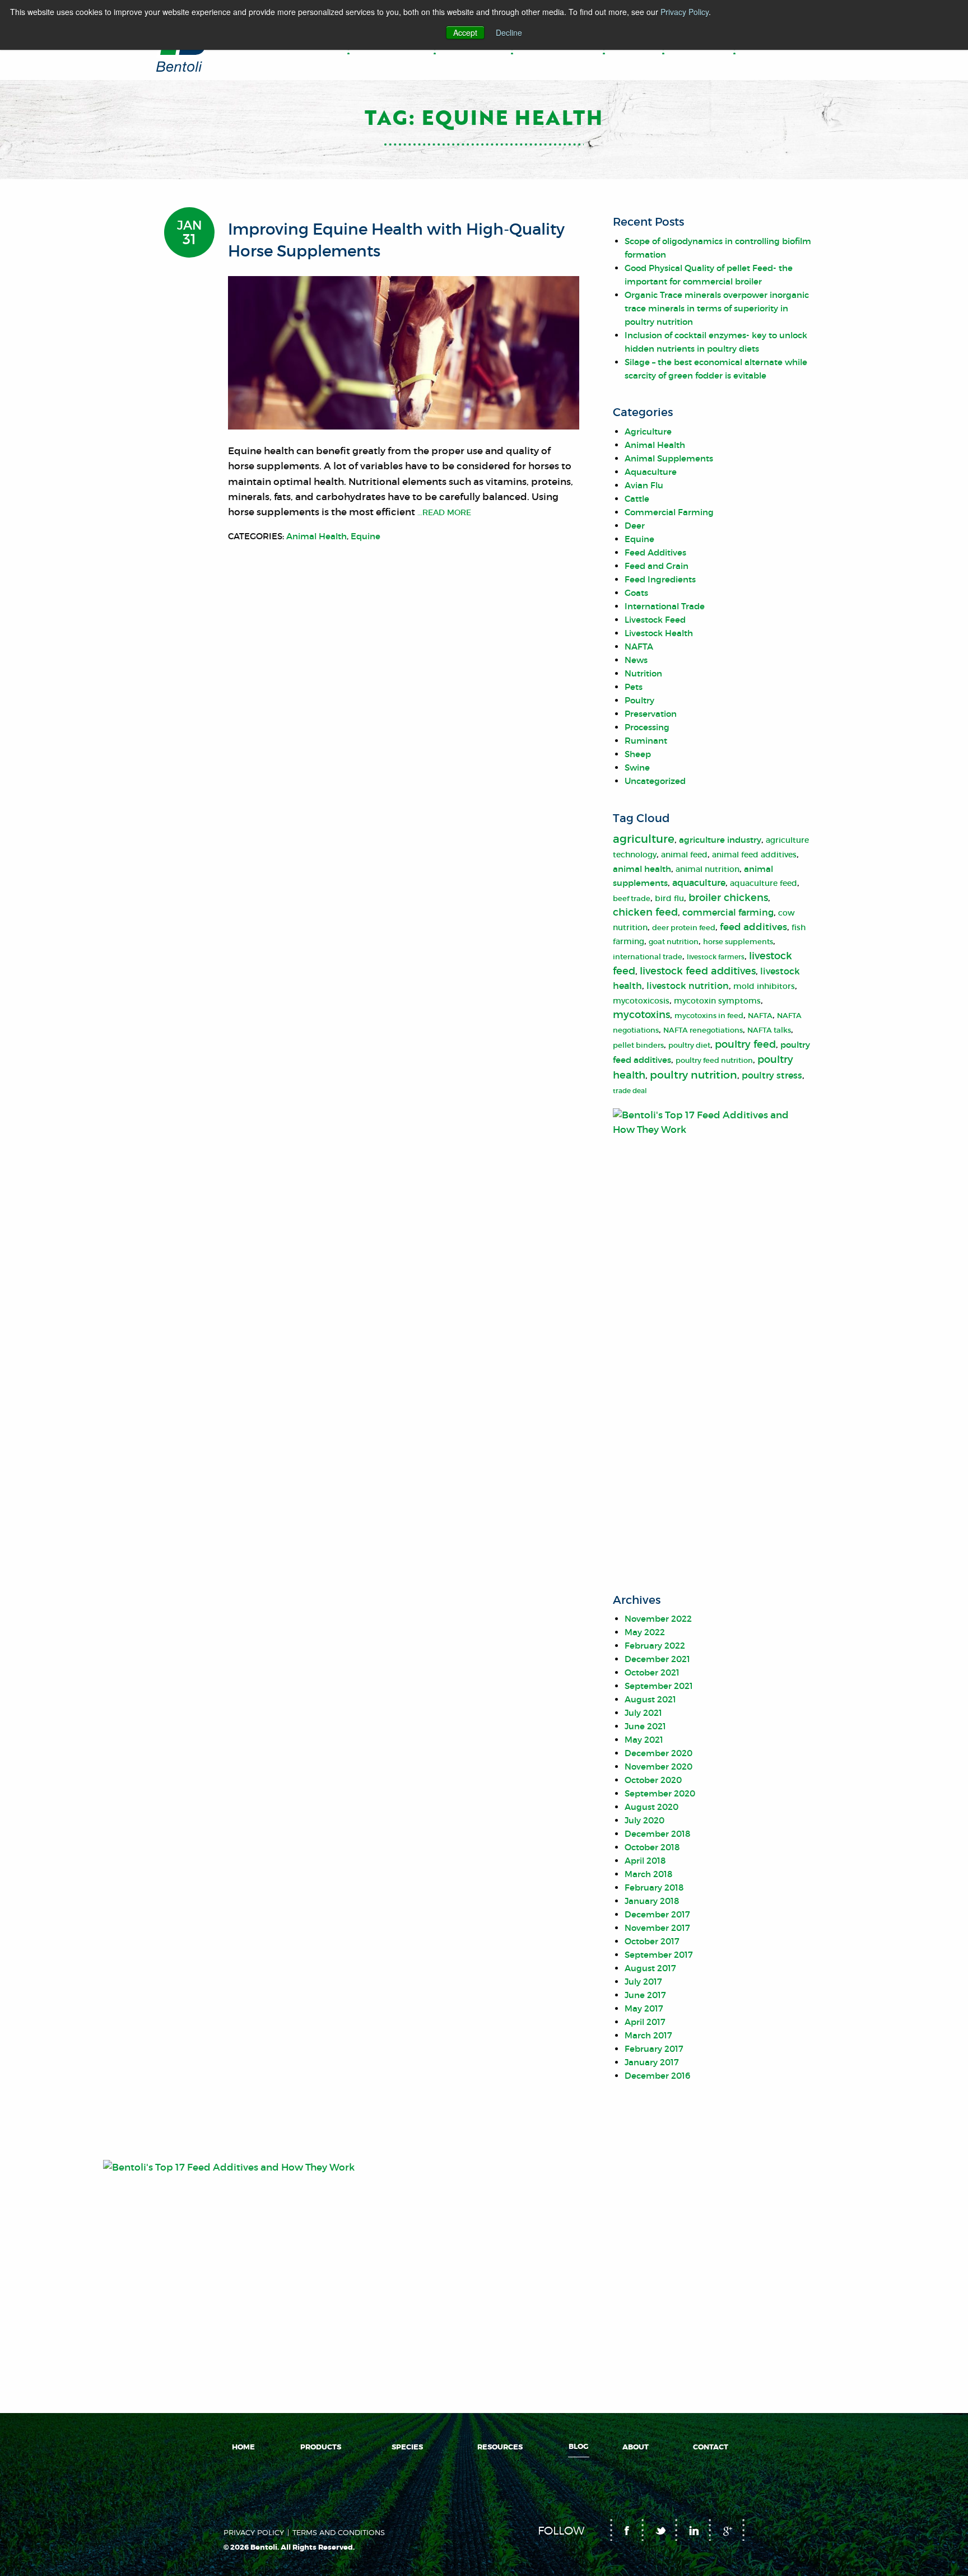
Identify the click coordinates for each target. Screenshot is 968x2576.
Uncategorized (655, 781)
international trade (648, 957)
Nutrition (643, 673)
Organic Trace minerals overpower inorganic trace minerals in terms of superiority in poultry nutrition (717, 308)
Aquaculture (651, 472)
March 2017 (648, 2035)
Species (407, 2447)
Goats (636, 593)
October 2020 (653, 1780)
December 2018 (657, 1834)
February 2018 (654, 1887)
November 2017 (657, 1928)
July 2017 (643, 1982)
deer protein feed (684, 928)
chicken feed (645, 912)
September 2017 (659, 1955)
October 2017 (652, 1941)
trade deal (630, 1091)
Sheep (638, 754)
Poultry (639, 700)
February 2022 (655, 1646)
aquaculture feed (764, 883)
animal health (642, 869)
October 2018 (652, 1847)
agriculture (644, 839)
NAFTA (639, 647)
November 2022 (658, 1619)
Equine (366, 536)
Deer (635, 526)
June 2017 (645, 1995)
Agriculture (648, 431)
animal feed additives (754, 855)
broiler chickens (728, 898)
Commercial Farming (669, 512)
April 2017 (645, 2022)
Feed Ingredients (660, 579)
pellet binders (638, 1045)
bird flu (669, 899)
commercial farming (728, 912)
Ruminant (646, 741)
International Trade (665, 606)
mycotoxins (641, 1015)
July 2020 (644, 1820)
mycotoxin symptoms (717, 1001)
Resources (500, 2447)
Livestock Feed (655, 620)
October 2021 (652, 1672)
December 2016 (657, 2076)
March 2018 (648, 1874)
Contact (711, 2447)
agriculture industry (720, 840)
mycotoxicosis (641, 1001)
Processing (647, 727)
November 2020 (658, 1767)
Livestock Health (659, 633)
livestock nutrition (688, 986)
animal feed (684, 855)
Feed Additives (655, 552)
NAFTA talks (769, 1030)
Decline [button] (509, 32)
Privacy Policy (685, 12)
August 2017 (650, 1968)
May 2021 (644, 1740)
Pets (634, 687)
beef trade (632, 899)
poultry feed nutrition (714, 1060)
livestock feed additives (698, 971)
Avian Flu (644, 485)
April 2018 (645, 1861)
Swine (637, 767)
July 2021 (643, 1713)
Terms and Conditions (339, 2533)
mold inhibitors (764, 986)
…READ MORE (443, 512)
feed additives (753, 927)
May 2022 (645, 1632)
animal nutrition (708, 869)
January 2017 (652, 2062)
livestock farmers (716, 957)
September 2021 (659, 1686)
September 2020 (660, 1793)
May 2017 (644, 2008)
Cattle (637, 499)
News (636, 660)
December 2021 (657, 1659)
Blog (579, 2447)
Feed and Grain (657, 566)
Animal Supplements (669, 458)
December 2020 (658, 1753)
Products (321, 2447)
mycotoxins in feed (709, 1016)
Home (243, 2447)
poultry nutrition (694, 1075)
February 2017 (654, 2049)
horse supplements (738, 942)
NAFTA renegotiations (703, 1030)
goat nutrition (674, 942)
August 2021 (650, 1699)
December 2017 (657, 1914)
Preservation (651, 714)
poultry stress (772, 1075)
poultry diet (689, 1045)
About (636, 2447)
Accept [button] (465, 32)
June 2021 (645, 1726)
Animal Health (317, 536)
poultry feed (745, 1044)
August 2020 (651, 1807)
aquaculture (699, 883)
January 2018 (652, 1901)
